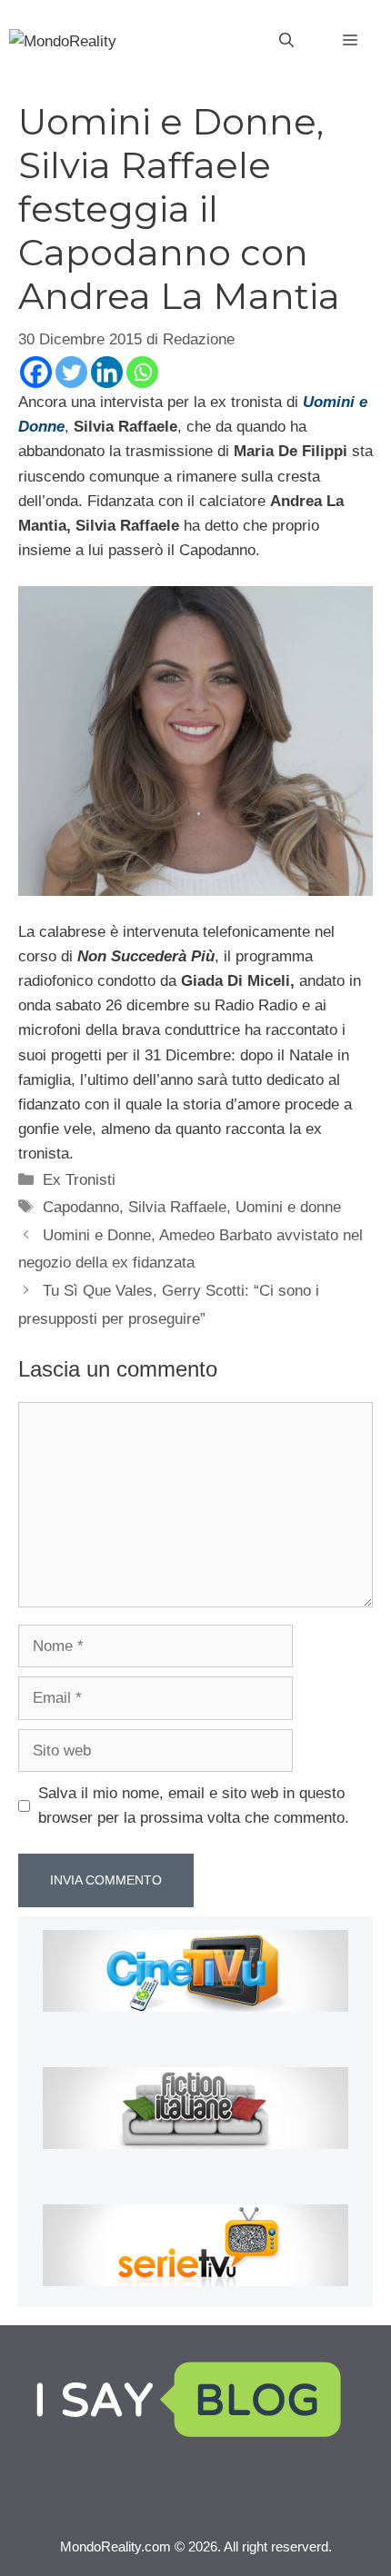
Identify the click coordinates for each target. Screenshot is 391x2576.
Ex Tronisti (79, 1180)
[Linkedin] (107, 372)
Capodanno (81, 1207)
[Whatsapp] (142, 372)
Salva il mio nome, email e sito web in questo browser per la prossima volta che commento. (194, 1805)
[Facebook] (36, 372)
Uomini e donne (288, 1207)
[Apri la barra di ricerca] (286, 41)
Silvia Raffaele (177, 1207)
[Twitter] (71, 372)
